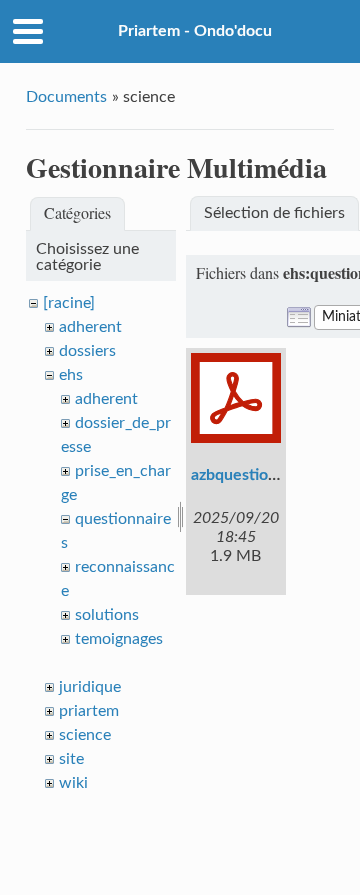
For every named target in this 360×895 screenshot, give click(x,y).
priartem (89, 711)
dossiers (87, 351)
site (71, 759)
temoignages (119, 639)
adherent (90, 327)
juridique (90, 687)
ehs (71, 375)
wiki (73, 783)
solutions (107, 615)
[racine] (69, 303)
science (85, 735)
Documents (66, 97)
